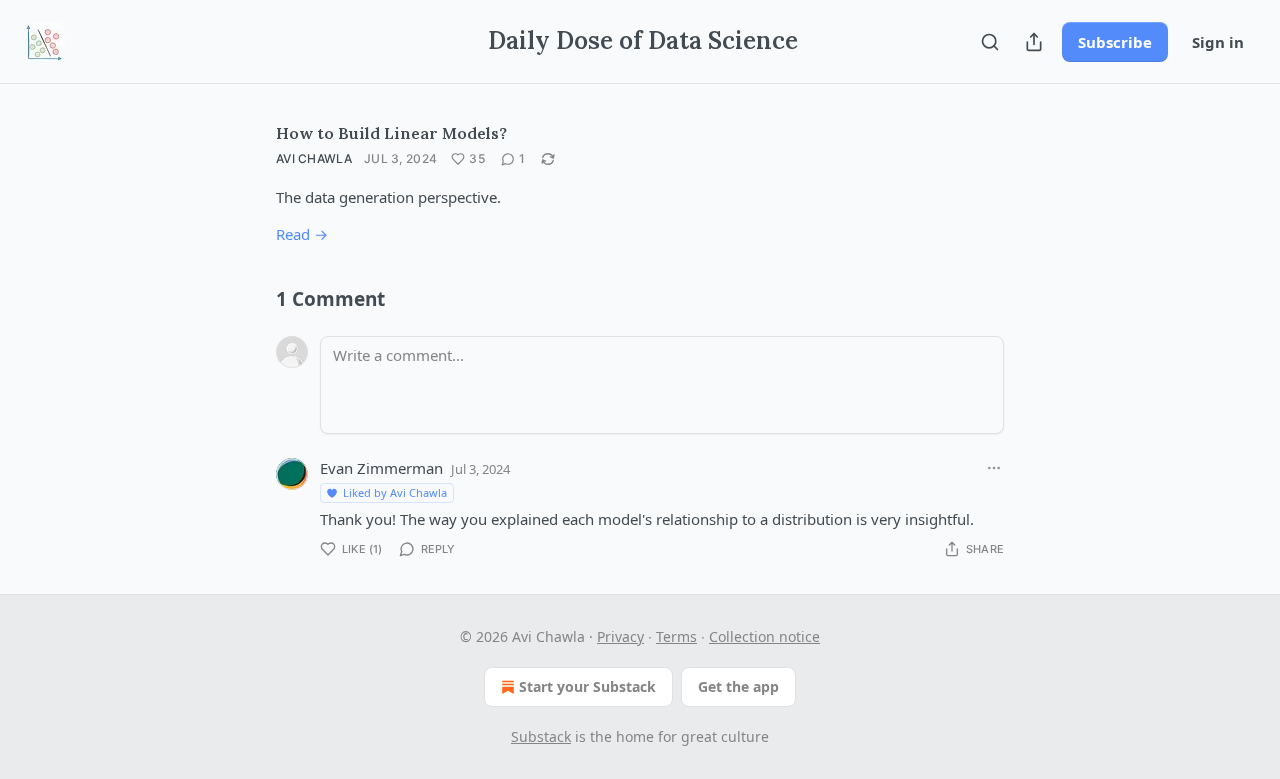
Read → (302, 234)
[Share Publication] (1034, 42)
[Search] (990, 42)
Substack (541, 736)
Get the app (738, 686)
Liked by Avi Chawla (395, 492)
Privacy (620, 636)
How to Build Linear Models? (391, 133)
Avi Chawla (314, 158)
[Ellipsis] (994, 468)
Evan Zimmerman (381, 468)
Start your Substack (587, 686)
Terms (676, 636)
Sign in (1218, 42)
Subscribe (1115, 42)
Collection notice (764, 636)
